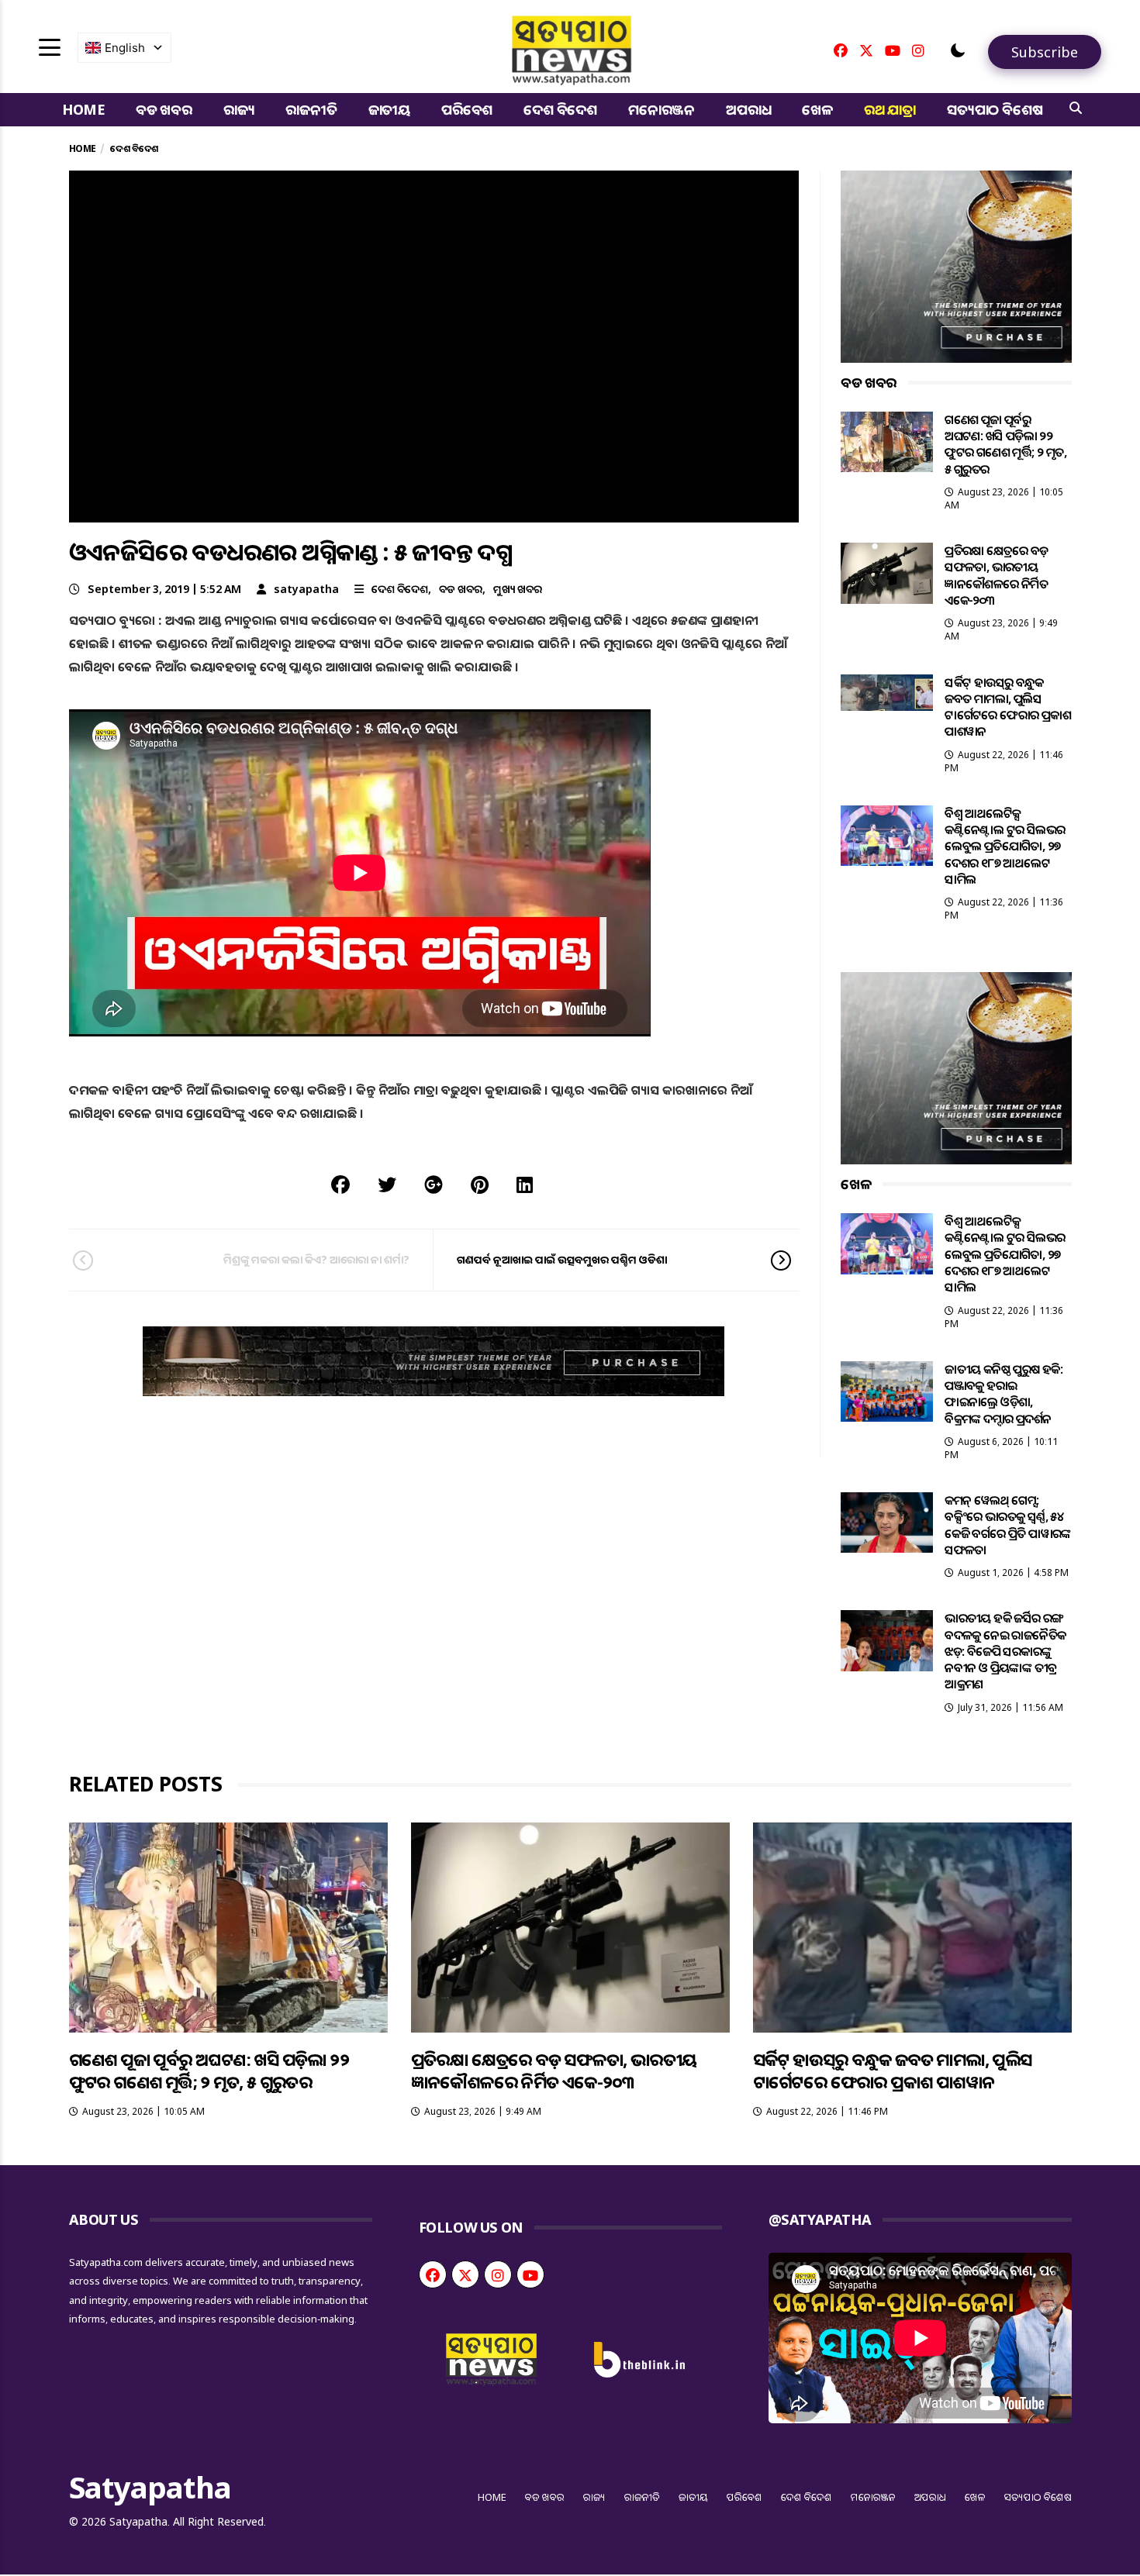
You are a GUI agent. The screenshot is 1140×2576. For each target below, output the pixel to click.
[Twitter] (866, 50)
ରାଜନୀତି (311, 109)
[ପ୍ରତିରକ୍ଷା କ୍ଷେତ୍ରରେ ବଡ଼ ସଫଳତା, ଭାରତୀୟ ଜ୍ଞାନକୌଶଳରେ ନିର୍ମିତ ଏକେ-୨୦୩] (887, 573)
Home (83, 109)
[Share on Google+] (434, 1184)
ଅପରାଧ (748, 109)
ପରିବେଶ (467, 109)
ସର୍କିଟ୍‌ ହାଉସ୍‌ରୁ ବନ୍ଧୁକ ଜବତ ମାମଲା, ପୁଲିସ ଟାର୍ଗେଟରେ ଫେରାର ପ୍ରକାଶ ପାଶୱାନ (1008, 707)
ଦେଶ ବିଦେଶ (560, 109)
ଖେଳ (817, 109)
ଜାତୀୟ (389, 109)
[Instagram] (918, 50)
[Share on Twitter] (387, 1184)
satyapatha (306, 589)
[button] (958, 50)
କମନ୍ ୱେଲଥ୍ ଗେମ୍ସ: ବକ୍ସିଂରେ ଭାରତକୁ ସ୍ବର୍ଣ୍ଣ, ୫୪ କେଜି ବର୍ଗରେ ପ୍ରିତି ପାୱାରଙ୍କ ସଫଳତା (1008, 1525)
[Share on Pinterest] (480, 1184)
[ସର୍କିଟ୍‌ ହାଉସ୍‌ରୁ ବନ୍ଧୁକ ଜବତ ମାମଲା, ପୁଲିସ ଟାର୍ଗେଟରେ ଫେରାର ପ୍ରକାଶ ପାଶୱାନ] (887, 693)
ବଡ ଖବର (164, 109)
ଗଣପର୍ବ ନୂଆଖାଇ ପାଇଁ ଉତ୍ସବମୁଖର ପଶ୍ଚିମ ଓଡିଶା (562, 1259)
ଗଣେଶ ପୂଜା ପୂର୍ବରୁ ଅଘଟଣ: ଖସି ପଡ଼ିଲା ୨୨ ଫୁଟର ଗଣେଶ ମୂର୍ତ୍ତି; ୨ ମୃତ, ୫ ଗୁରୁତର (1005, 444)
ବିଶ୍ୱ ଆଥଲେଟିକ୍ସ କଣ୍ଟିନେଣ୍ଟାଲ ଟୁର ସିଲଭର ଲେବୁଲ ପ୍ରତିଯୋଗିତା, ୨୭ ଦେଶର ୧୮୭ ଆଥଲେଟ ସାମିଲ (1005, 846)
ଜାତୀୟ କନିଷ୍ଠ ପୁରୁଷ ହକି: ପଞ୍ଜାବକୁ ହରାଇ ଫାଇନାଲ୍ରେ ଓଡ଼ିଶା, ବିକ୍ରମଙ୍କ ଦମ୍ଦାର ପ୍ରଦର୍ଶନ (1004, 1394)
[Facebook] (841, 50)
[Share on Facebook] (340, 1184)
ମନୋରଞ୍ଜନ (662, 109)
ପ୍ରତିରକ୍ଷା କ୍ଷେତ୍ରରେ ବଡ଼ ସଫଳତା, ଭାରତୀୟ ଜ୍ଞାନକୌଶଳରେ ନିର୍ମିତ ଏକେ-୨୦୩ (996, 575)
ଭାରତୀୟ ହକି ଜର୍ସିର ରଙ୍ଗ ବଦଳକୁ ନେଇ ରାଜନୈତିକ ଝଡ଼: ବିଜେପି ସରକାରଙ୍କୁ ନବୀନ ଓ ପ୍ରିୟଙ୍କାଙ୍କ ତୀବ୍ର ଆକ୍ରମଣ (1005, 1651)
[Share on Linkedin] (525, 1184)
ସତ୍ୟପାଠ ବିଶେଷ (995, 109)
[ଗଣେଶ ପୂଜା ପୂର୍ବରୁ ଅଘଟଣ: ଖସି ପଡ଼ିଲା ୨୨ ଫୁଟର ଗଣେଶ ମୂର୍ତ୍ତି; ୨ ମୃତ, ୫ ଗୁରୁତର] (887, 442)
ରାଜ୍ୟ (239, 109)
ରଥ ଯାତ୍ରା (890, 109)
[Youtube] (893, 50)
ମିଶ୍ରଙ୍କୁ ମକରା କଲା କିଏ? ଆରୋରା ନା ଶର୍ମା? (316, 1259)
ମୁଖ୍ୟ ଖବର (518, 589)
